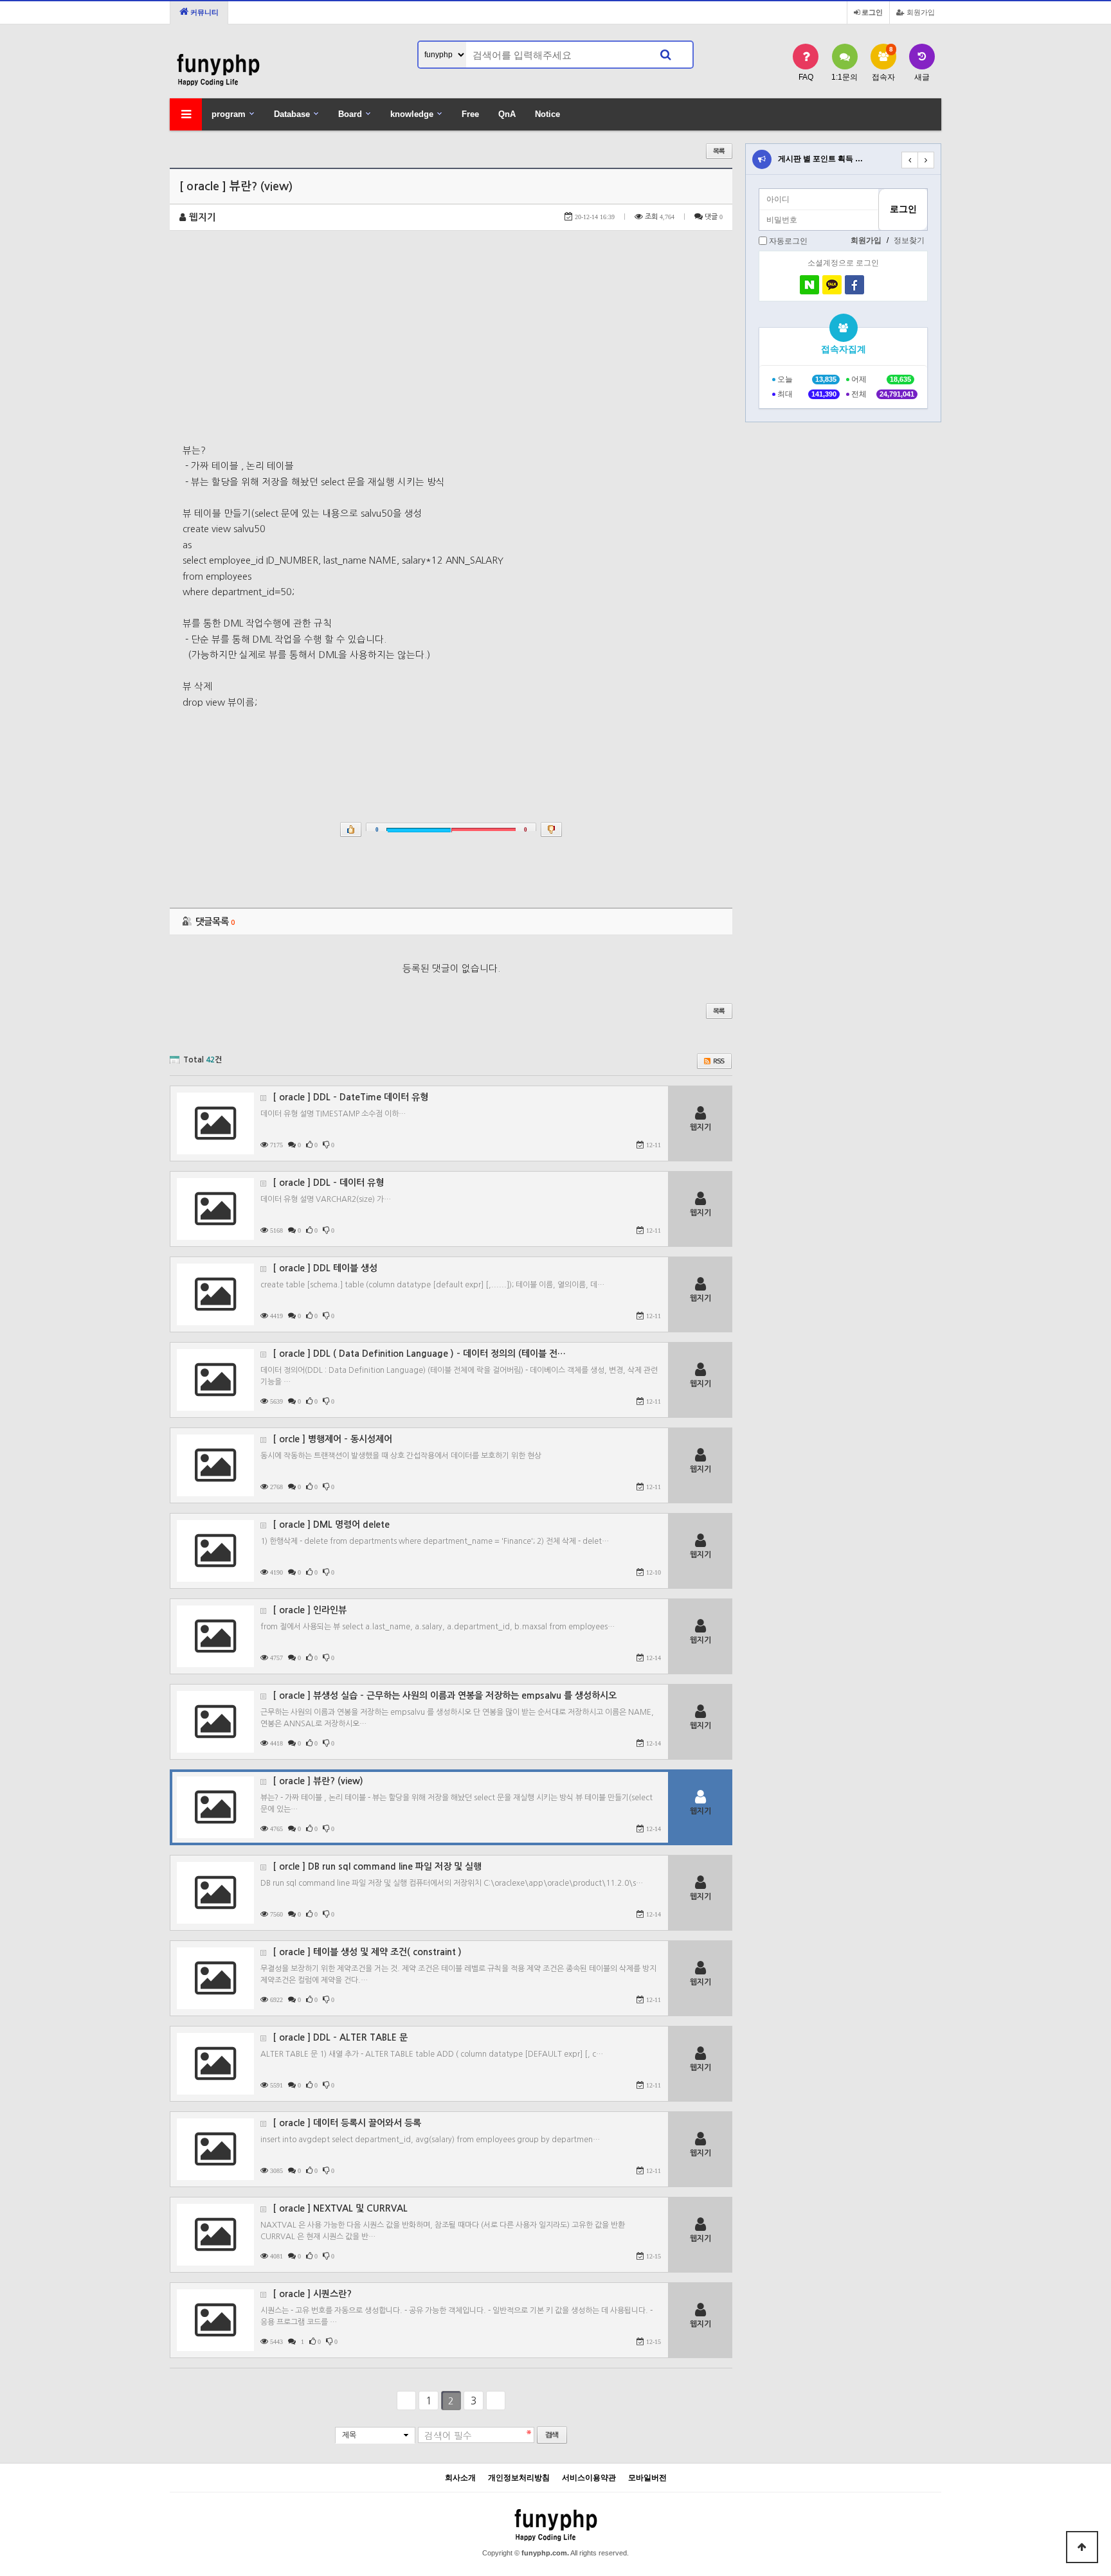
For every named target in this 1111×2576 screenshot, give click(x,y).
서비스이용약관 (589, 2478)
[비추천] (551, 829)
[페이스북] (854, 285)
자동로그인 (788, 241)
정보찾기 (909, 240)
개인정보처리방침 (519, 2478)
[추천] (351, 829)
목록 (719, 151)
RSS (714, 1061)
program (229, 114)
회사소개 (460, 2478)
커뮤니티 (203, 12)
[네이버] (809, 285)
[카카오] (832, 285)
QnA (507, 114)
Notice (547, 114)
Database (292, 114)
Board (350, 114)
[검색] (665, 55)
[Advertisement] (451, 346)
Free (470, 114)
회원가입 (920, 12)
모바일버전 (647, 2478)
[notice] (762, 159)
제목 (349, 2435)
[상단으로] (1082, 2547)
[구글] (877, 285)
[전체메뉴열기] (186, 114)
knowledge (412, 114)
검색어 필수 (448, 2436)
